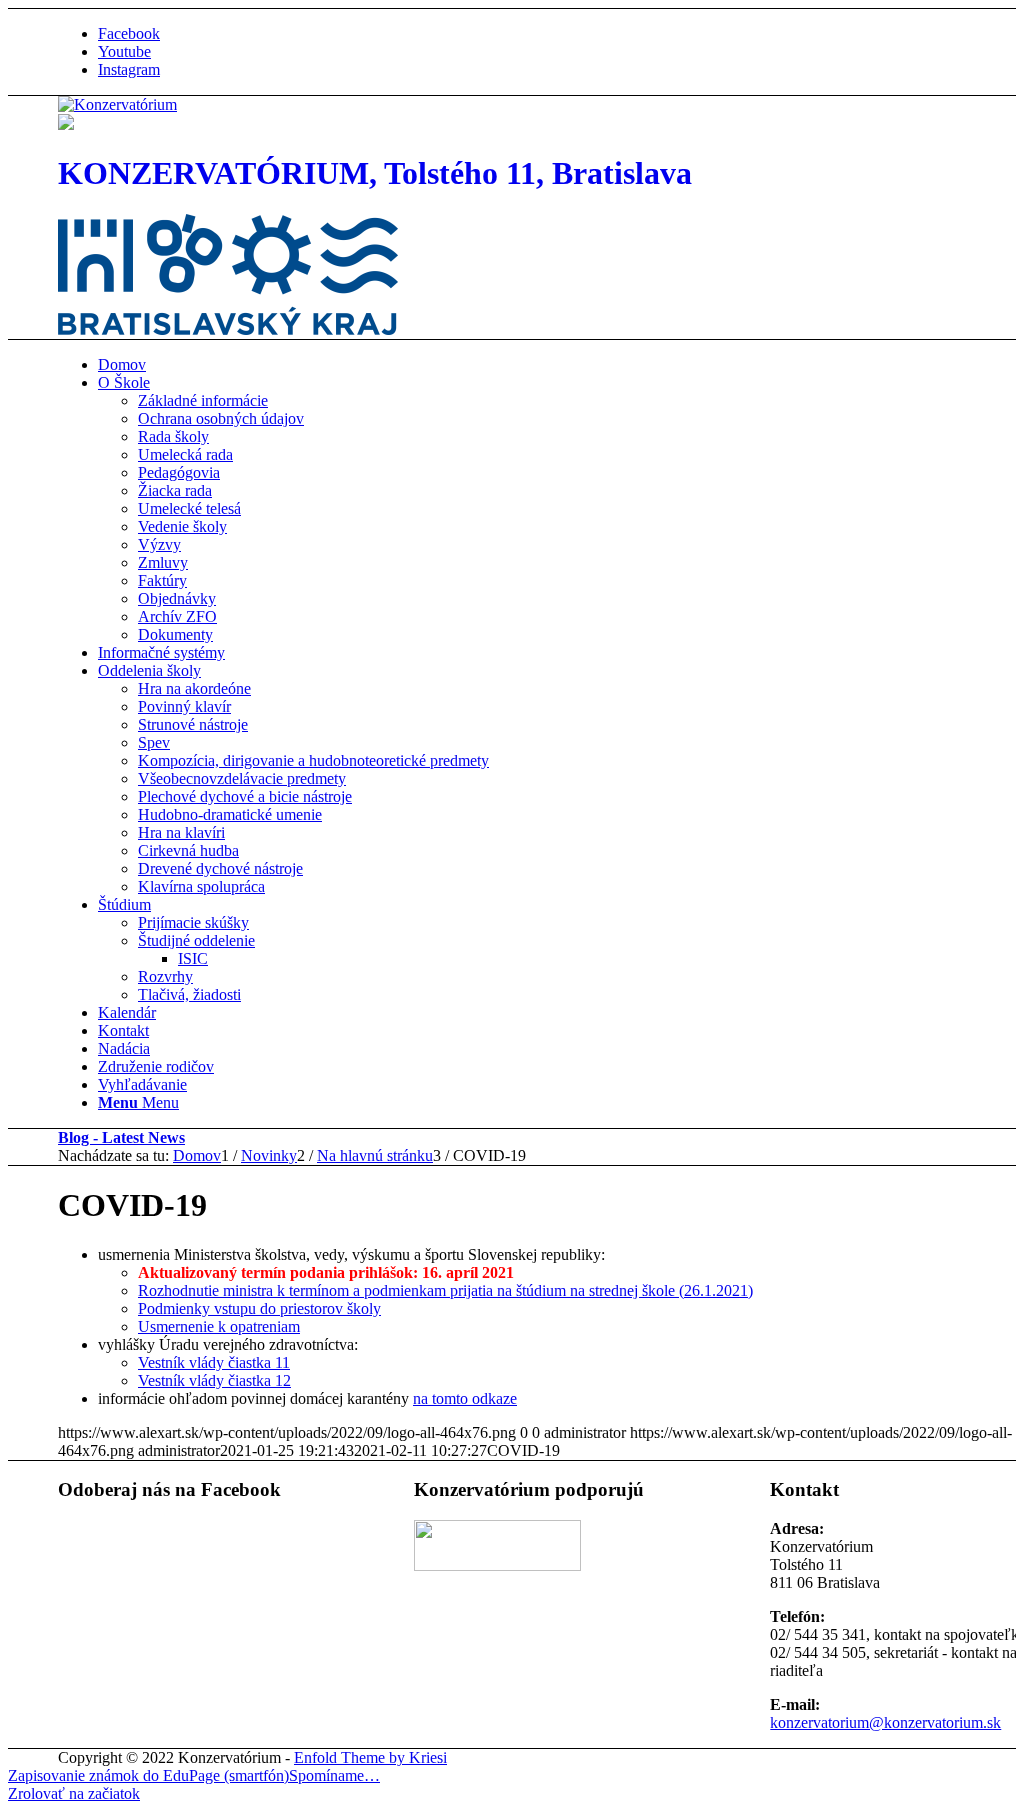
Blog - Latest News (121, 1137)
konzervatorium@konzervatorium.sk (885, 1722)
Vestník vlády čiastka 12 (214, 1380)
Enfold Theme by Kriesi (370, 1757)
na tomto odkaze (465, 1398)
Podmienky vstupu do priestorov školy (259, 1308)
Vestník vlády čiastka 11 (214, 1362)
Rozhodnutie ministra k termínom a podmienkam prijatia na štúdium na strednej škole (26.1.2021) (445, 1290)
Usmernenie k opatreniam (219, 1326)
